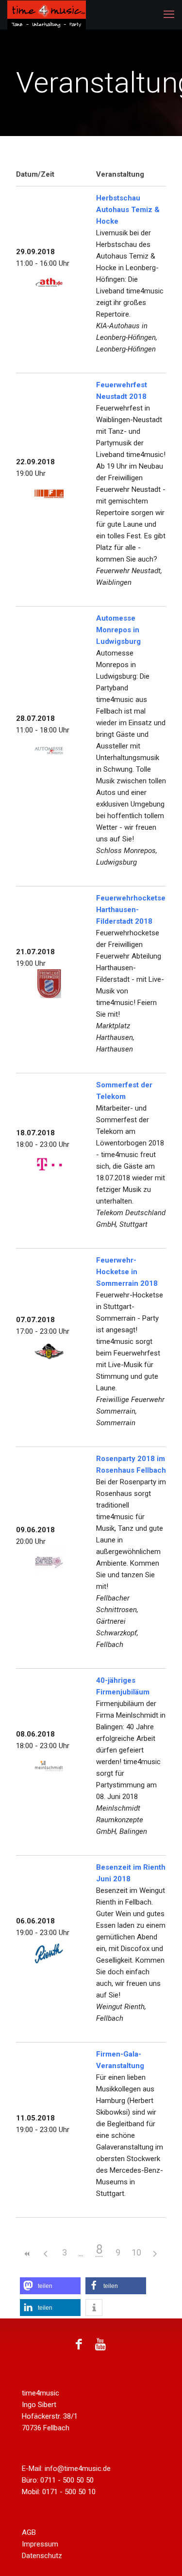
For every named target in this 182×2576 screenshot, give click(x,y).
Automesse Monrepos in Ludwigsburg (118, 630)
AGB (29, 2532)
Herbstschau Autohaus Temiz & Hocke (128, 210)
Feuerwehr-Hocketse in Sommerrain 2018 (127, 1272)
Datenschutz (42, 2556)
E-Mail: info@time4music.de (66, 2469)
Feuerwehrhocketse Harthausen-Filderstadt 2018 (131, 910)
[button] (50, 2286)
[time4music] (56, 15)
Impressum (40, 2544)
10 (136, 2252)
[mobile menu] (169, 15)
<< (28, 2254)
